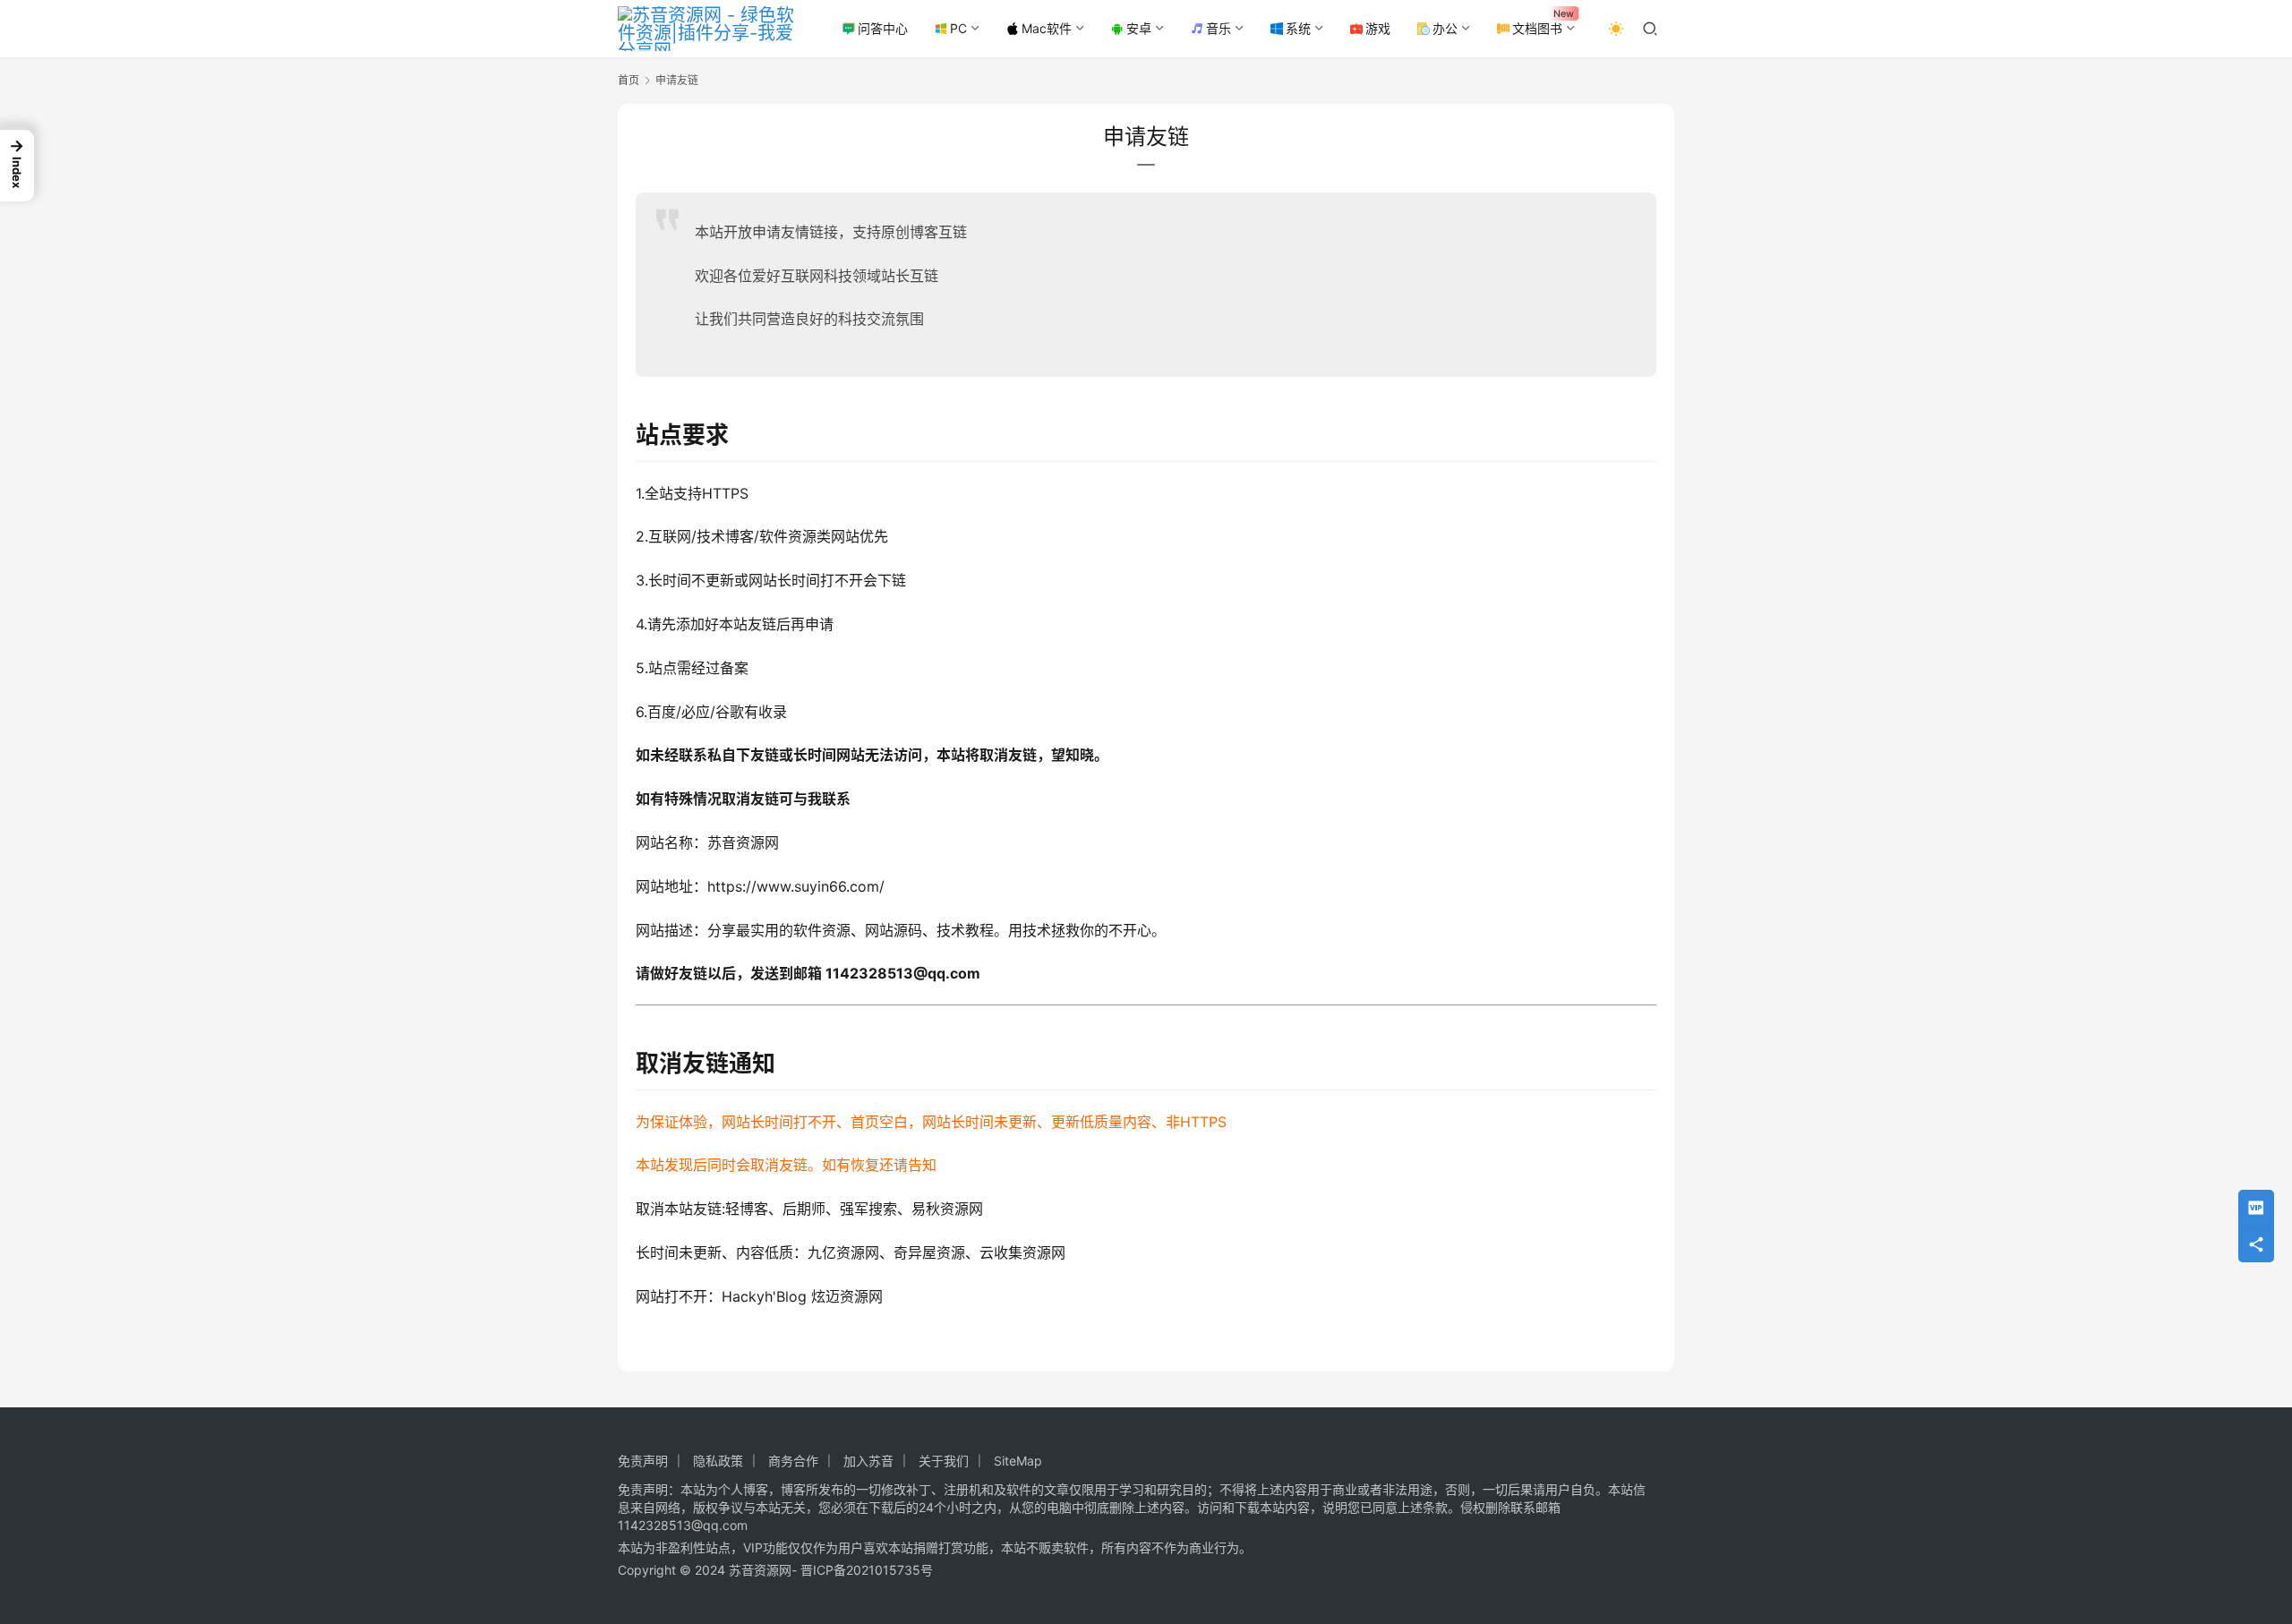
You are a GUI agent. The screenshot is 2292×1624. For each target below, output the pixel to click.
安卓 (1139, 28)
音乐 (1219, 28)
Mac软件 (1047, 28)
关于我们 (944, 1461)
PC (958, 28)
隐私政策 (718, 1461)
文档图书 (1537, 28)
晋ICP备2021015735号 (867, 1570)
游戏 (1378, 28)
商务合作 (793, 1461)
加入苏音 (868, 1461)
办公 (1445, 28)
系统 (1298, 28)
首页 (629, 80)
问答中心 (883, 28)
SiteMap (1018, 1461)
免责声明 (643, 1461)
